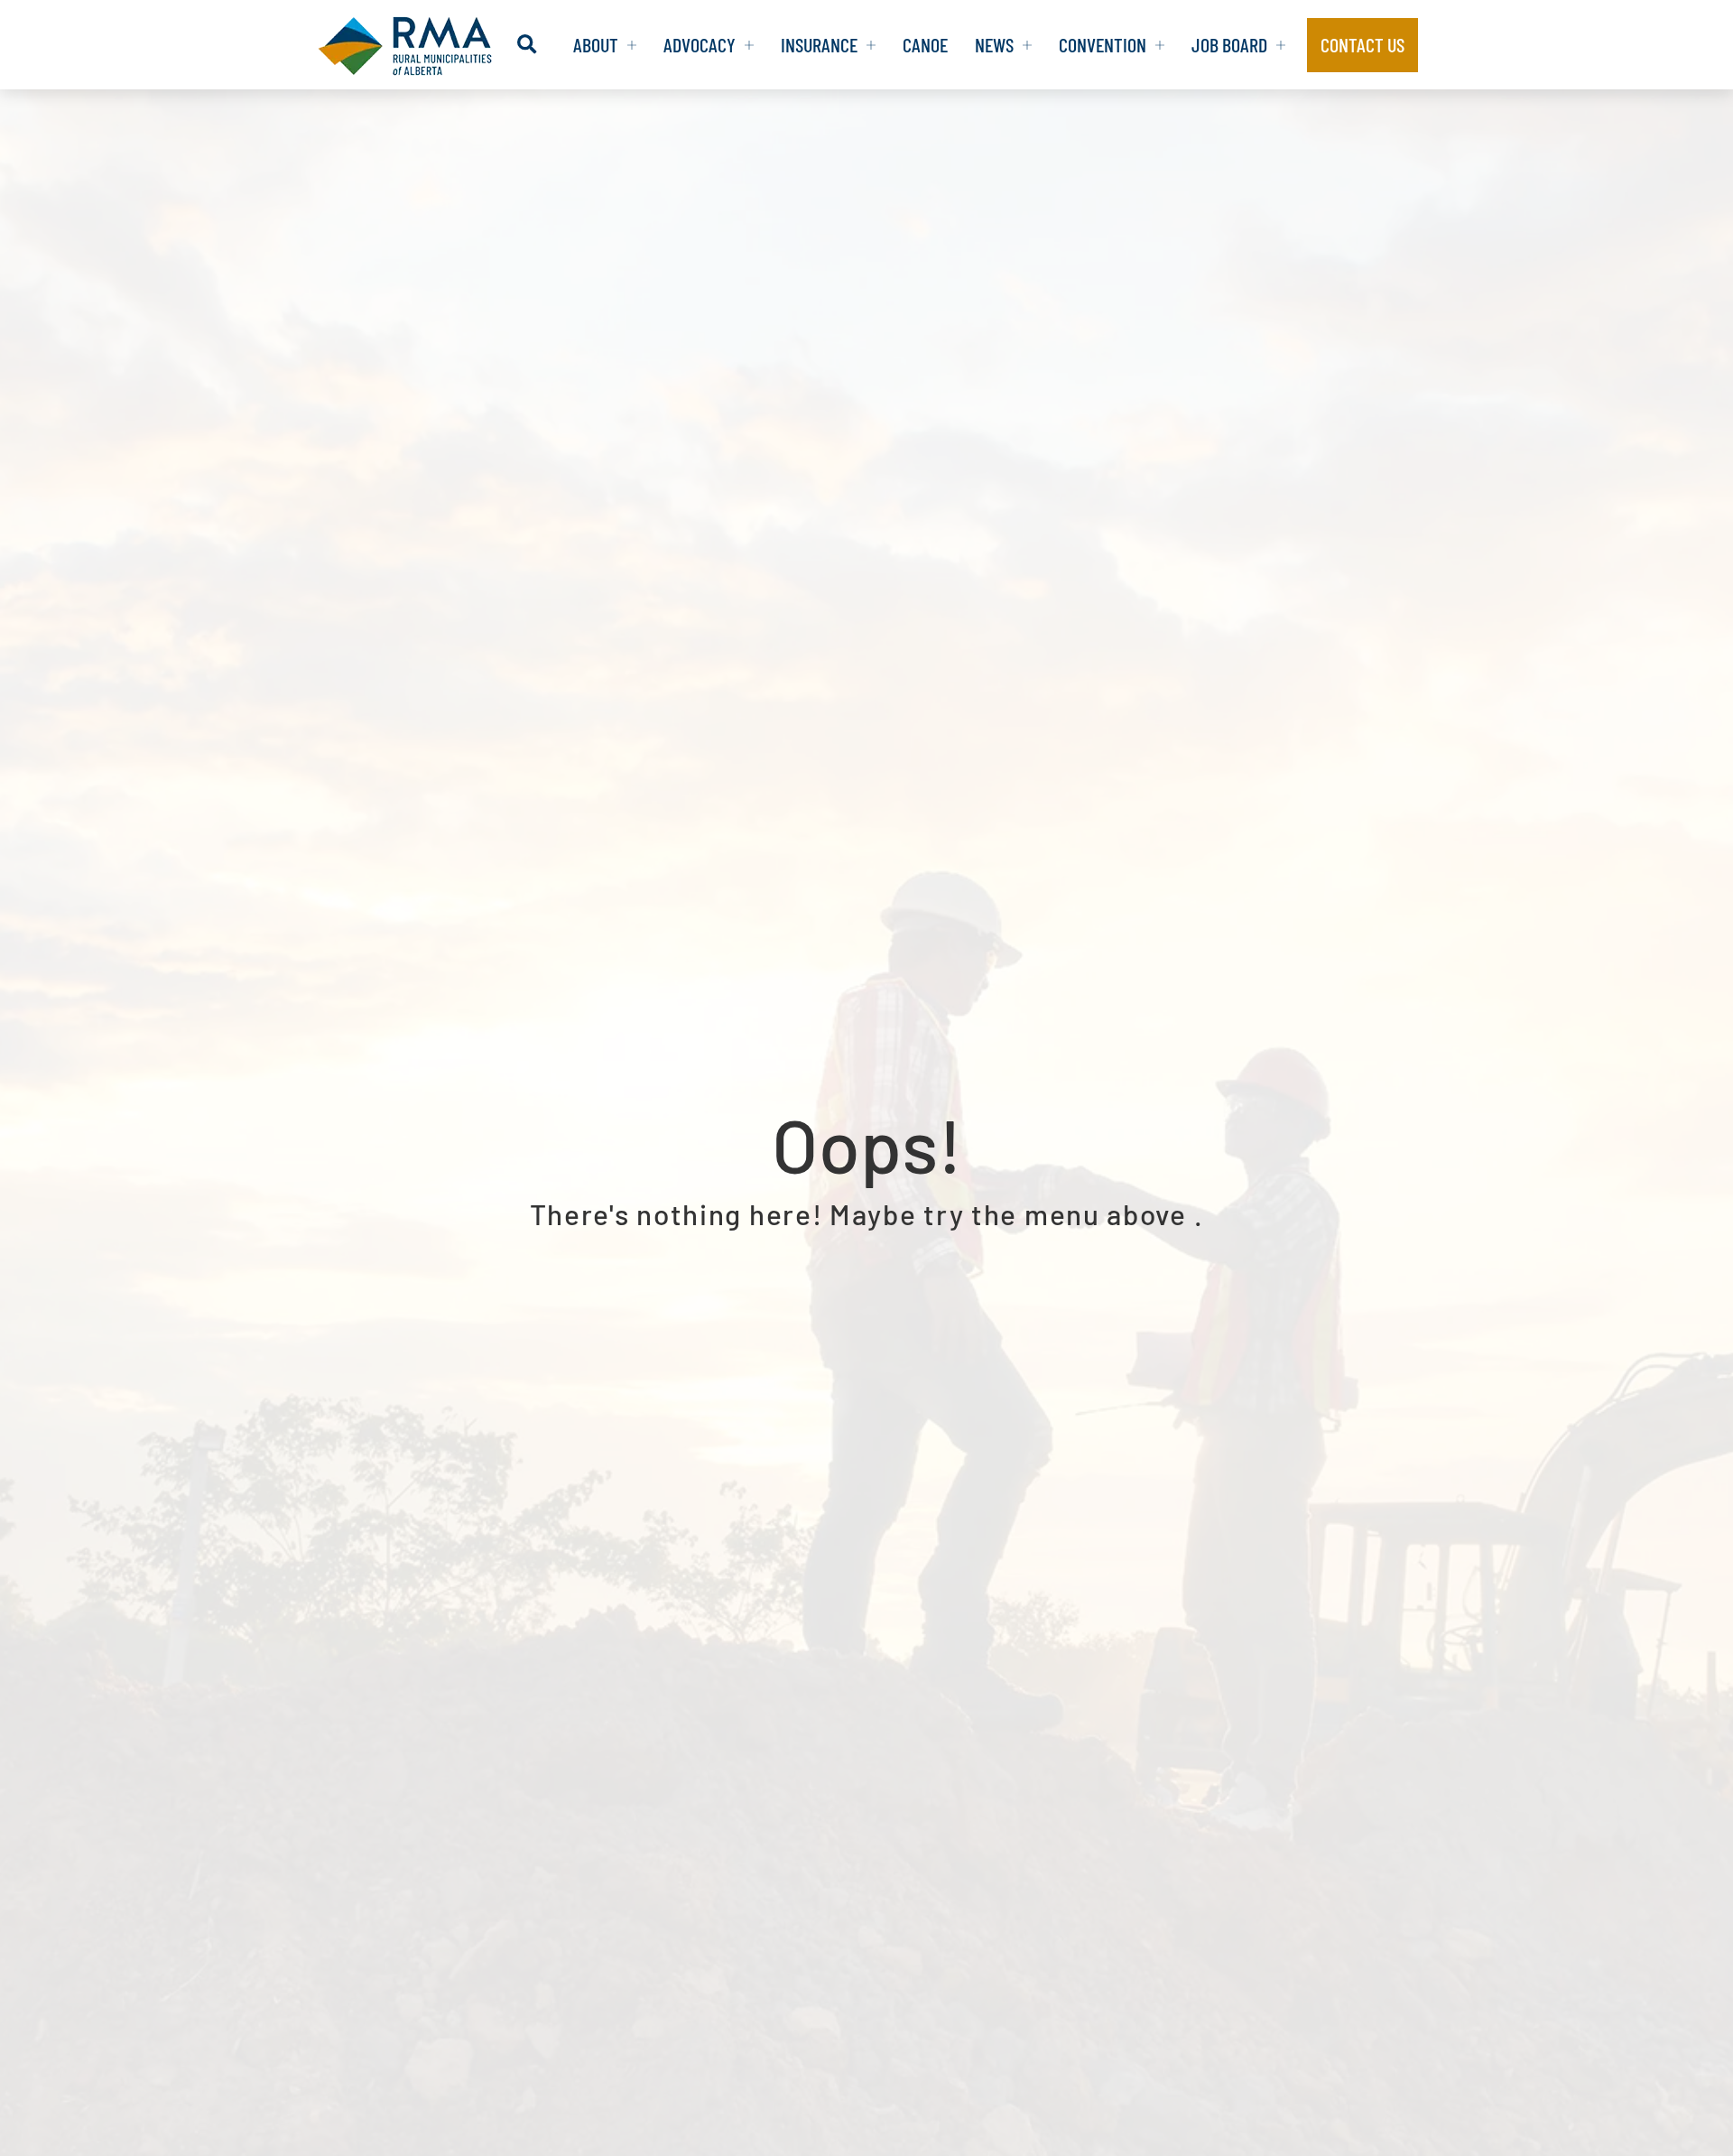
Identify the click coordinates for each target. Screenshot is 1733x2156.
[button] (527, 45)
